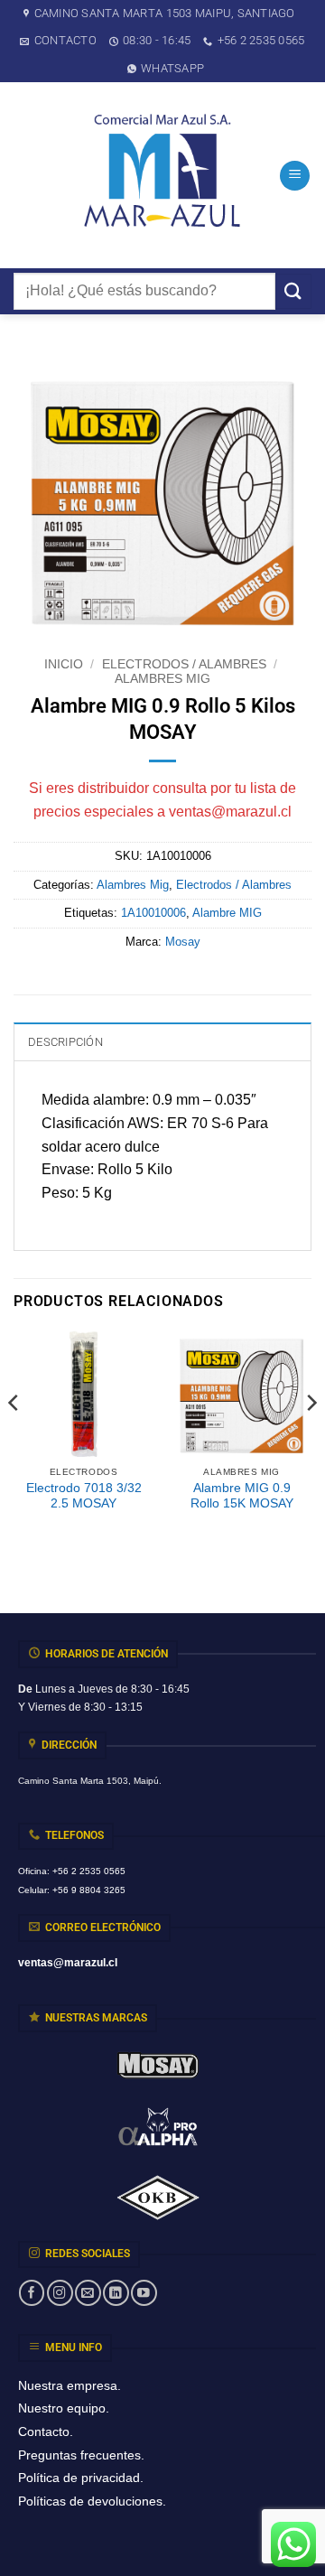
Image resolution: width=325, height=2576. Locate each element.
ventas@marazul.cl (230, 812)
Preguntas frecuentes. (81, 2455)
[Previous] (14, 1438)
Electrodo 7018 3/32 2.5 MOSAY (84, 1496)
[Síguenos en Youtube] (144, 2293)
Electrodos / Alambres (184, 664)
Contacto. (46, 2431)
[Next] (311, 1438)
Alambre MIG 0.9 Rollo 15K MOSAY (242, 1496)
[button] (295, 176)
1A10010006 (153, 913)
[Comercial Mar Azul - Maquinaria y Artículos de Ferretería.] (162, 175)
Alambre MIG (227, 913)
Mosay (183, 942)
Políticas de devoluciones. (92, 2501)
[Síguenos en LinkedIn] (116, 2293)
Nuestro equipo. (64, 2408)
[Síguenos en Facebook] (32, 2293)
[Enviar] (293, 291)
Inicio (64, 664)
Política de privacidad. (81, 2478)
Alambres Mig (162, 679)
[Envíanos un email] (88, 2293)
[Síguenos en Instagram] (60, 2293)
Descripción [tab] (65, 1042)
